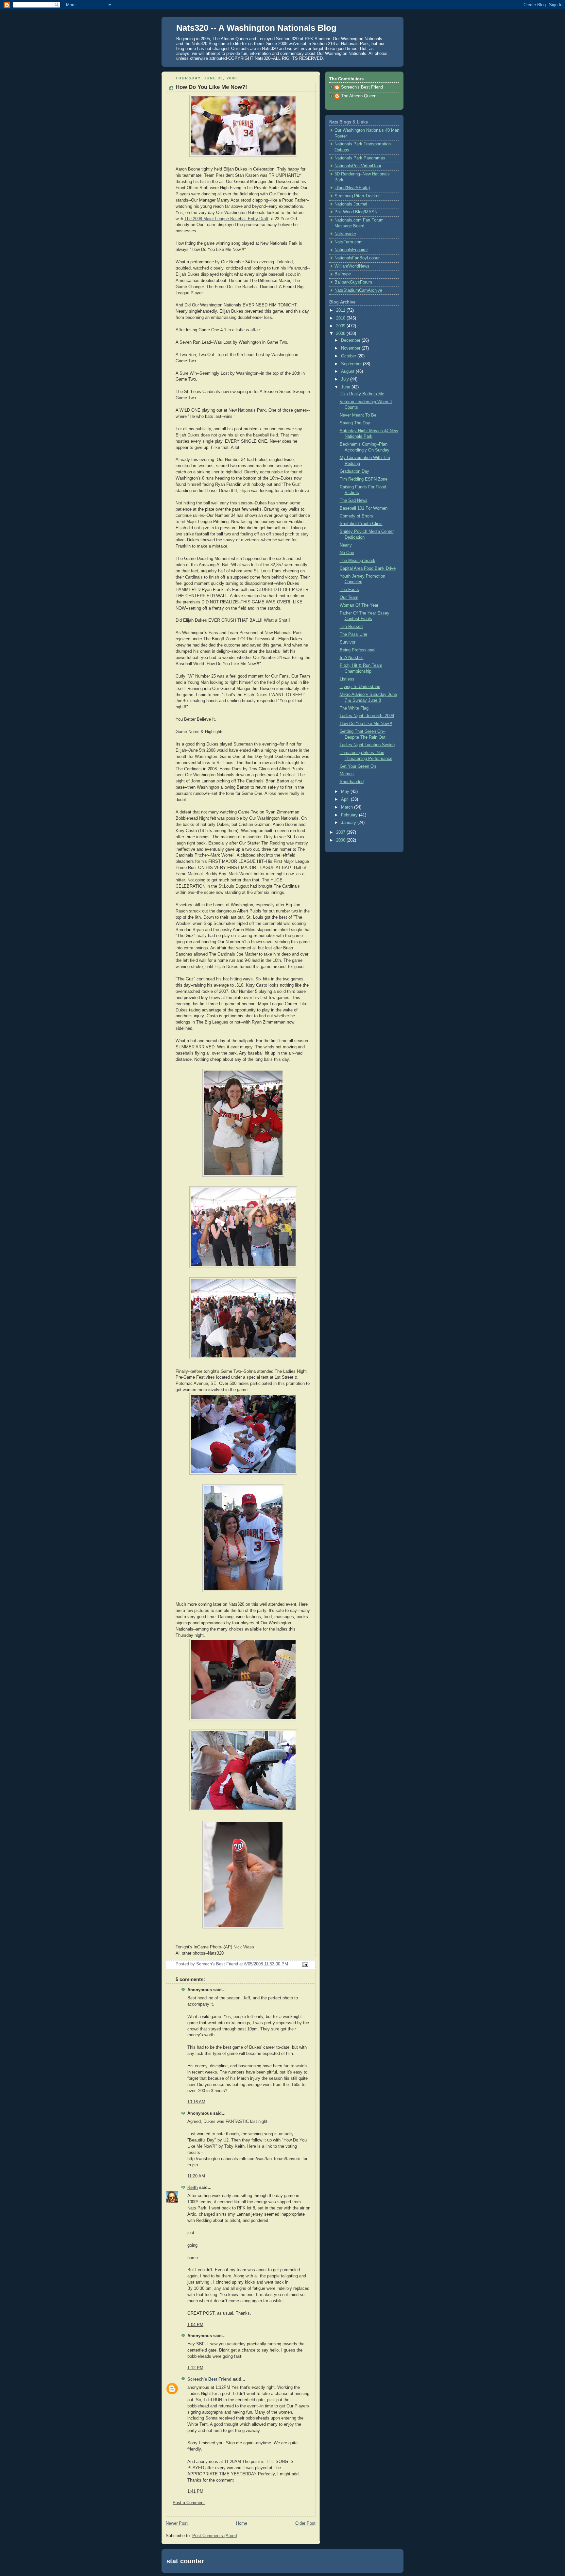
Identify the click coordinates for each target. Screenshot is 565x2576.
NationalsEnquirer (351, 250)
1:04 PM (195, 2325)
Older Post (305, 2523)
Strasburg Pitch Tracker (357, 196)
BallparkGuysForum (353, 282)
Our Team (349, 598)
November (351, 348)
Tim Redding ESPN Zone (364, 479)
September (352, 364)
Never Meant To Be (358, 415)
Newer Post (177, 2523)
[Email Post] (305, 1964)
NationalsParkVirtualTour (358, 166)
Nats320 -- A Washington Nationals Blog (256, 28)
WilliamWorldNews (352, 266)
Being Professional (358, 650)
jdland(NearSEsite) (352, 188)
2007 (341, 832)
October (349, 356)
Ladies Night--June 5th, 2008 (367, 716)
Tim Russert (351, 627)
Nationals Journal (351, 204)
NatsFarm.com (349, 242)
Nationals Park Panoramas (360, 158)
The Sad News (354, 500)
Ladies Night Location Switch (367, 745)
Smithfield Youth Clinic (361, 524)
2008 (341, 334)
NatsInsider (345, 234)
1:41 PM (195, 2491)
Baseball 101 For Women (364, 508)
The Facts (349, 590)
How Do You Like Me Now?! (366, 724)
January (349, 823)
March (348, 807)
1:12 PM (195, 2368)
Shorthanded (352, 782)
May (346, 792)
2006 (341, 840)
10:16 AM (196, 2102)
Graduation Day (354, 471)
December (351, 340)
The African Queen (359, 96)
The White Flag (354, 708)
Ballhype (343, 274)
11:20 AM (196, 2176)
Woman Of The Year (359, 605)
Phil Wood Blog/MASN (356, 212)
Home (242, 2523)
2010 (341, 318)
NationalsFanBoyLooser (357, 258)
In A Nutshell (352, 658)
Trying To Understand (360, 687)
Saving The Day (355, 423)
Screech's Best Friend (209, 2379)
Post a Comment (189, 2503)
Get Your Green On (358, 766)
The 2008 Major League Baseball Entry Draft (226, 219)
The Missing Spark (358, 561)
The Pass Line (353, 634)
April (346, 799)
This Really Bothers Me (362, 394)
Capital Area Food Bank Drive (368, 568)
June (346, 387)
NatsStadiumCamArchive (358, 290)
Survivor (348, 642)
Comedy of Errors (356, 516)
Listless (347, 679)
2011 (341, 310)
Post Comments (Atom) (215, 2536)
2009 (341, 326)
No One (347, 553)
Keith (193, 2188)
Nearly (346, 545)
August (348, 371)
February (350, 815)
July (346, 379)
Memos (347, 774)
